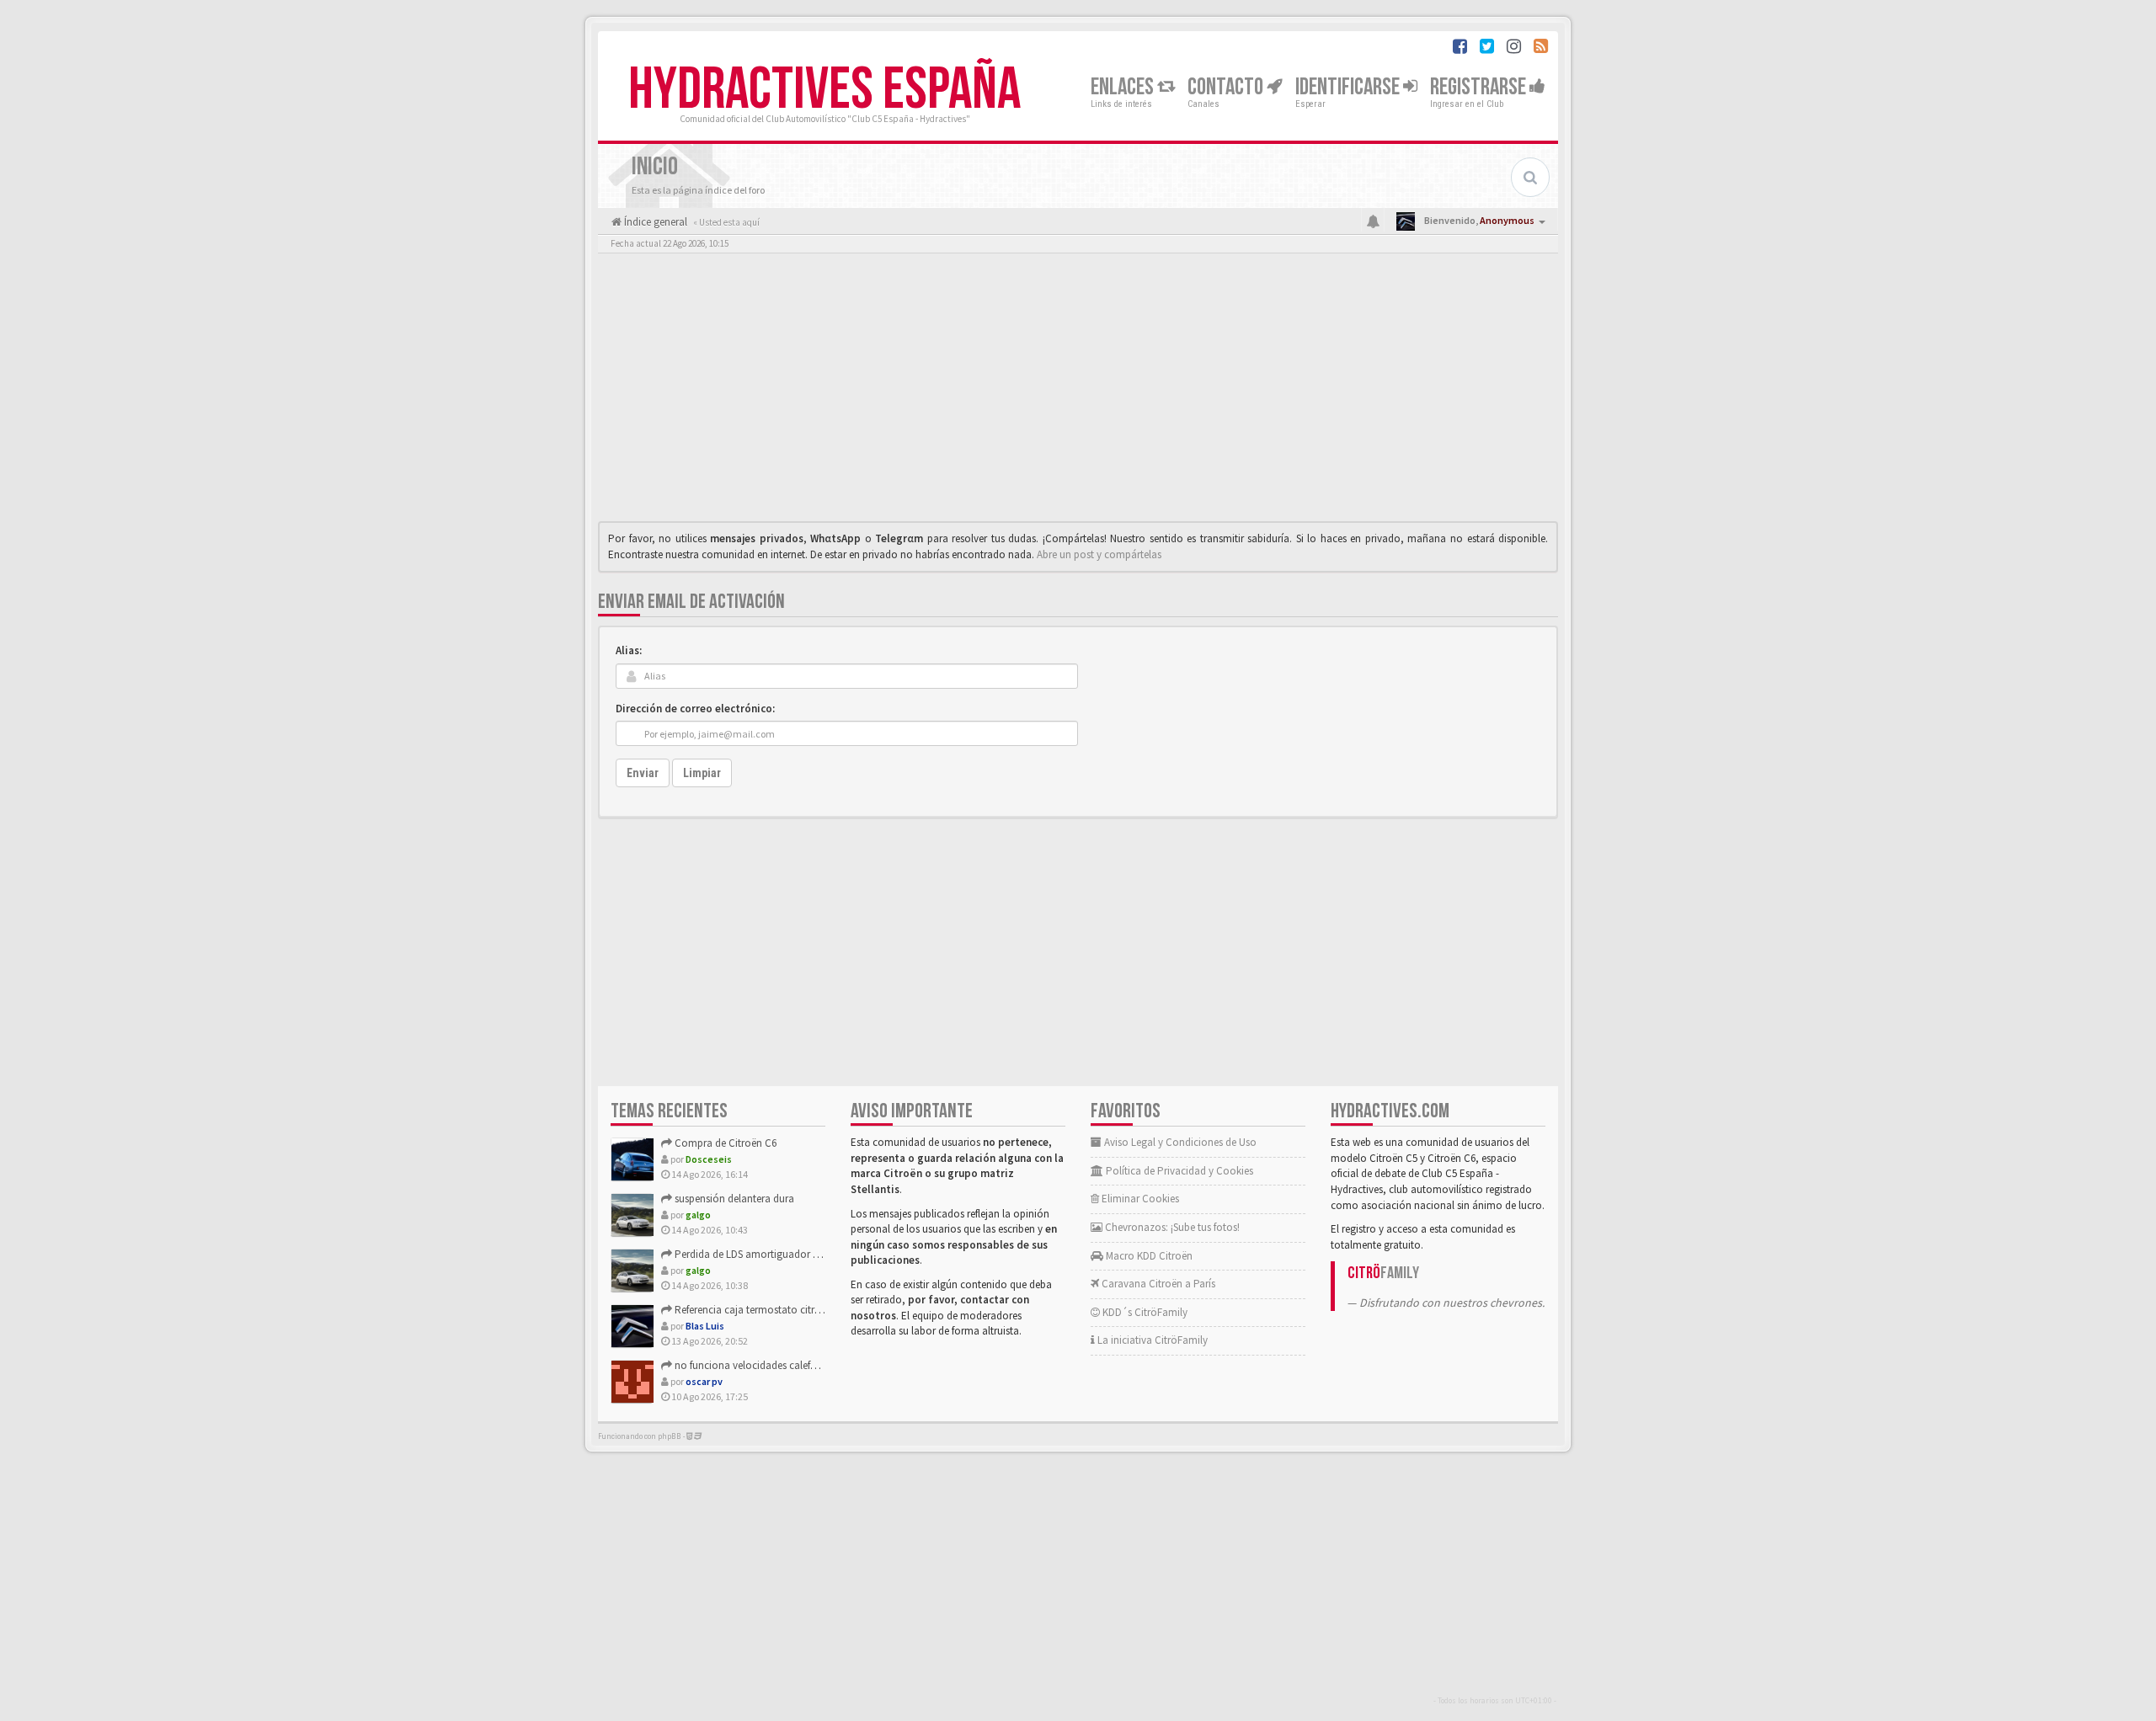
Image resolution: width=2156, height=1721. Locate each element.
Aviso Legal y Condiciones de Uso (1179, 1142)
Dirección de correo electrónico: (695, 709)
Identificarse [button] (1349, 87)
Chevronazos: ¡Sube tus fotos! (1171, 1227)
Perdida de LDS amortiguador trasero (758, 1254)
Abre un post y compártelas (1099, 554)
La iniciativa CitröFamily (1151, 1340)
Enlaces (1124, 87)
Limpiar (702, 773)
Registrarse (1480, 87)
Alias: (629, 650)
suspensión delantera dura (733, 1199)
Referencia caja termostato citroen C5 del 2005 (779, 1310)
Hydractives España (825, 90)
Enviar (643, 773)
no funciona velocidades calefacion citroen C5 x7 (785, 1365)
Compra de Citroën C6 (724, 1143)
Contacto (1227, 87)
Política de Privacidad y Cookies (1178, 1171)
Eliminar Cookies (1139, 1199)
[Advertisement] (1078, 392)
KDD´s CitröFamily (1144, 1312)
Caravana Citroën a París (1157, 1284)
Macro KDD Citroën (1148, 1256)
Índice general (654, 222)
